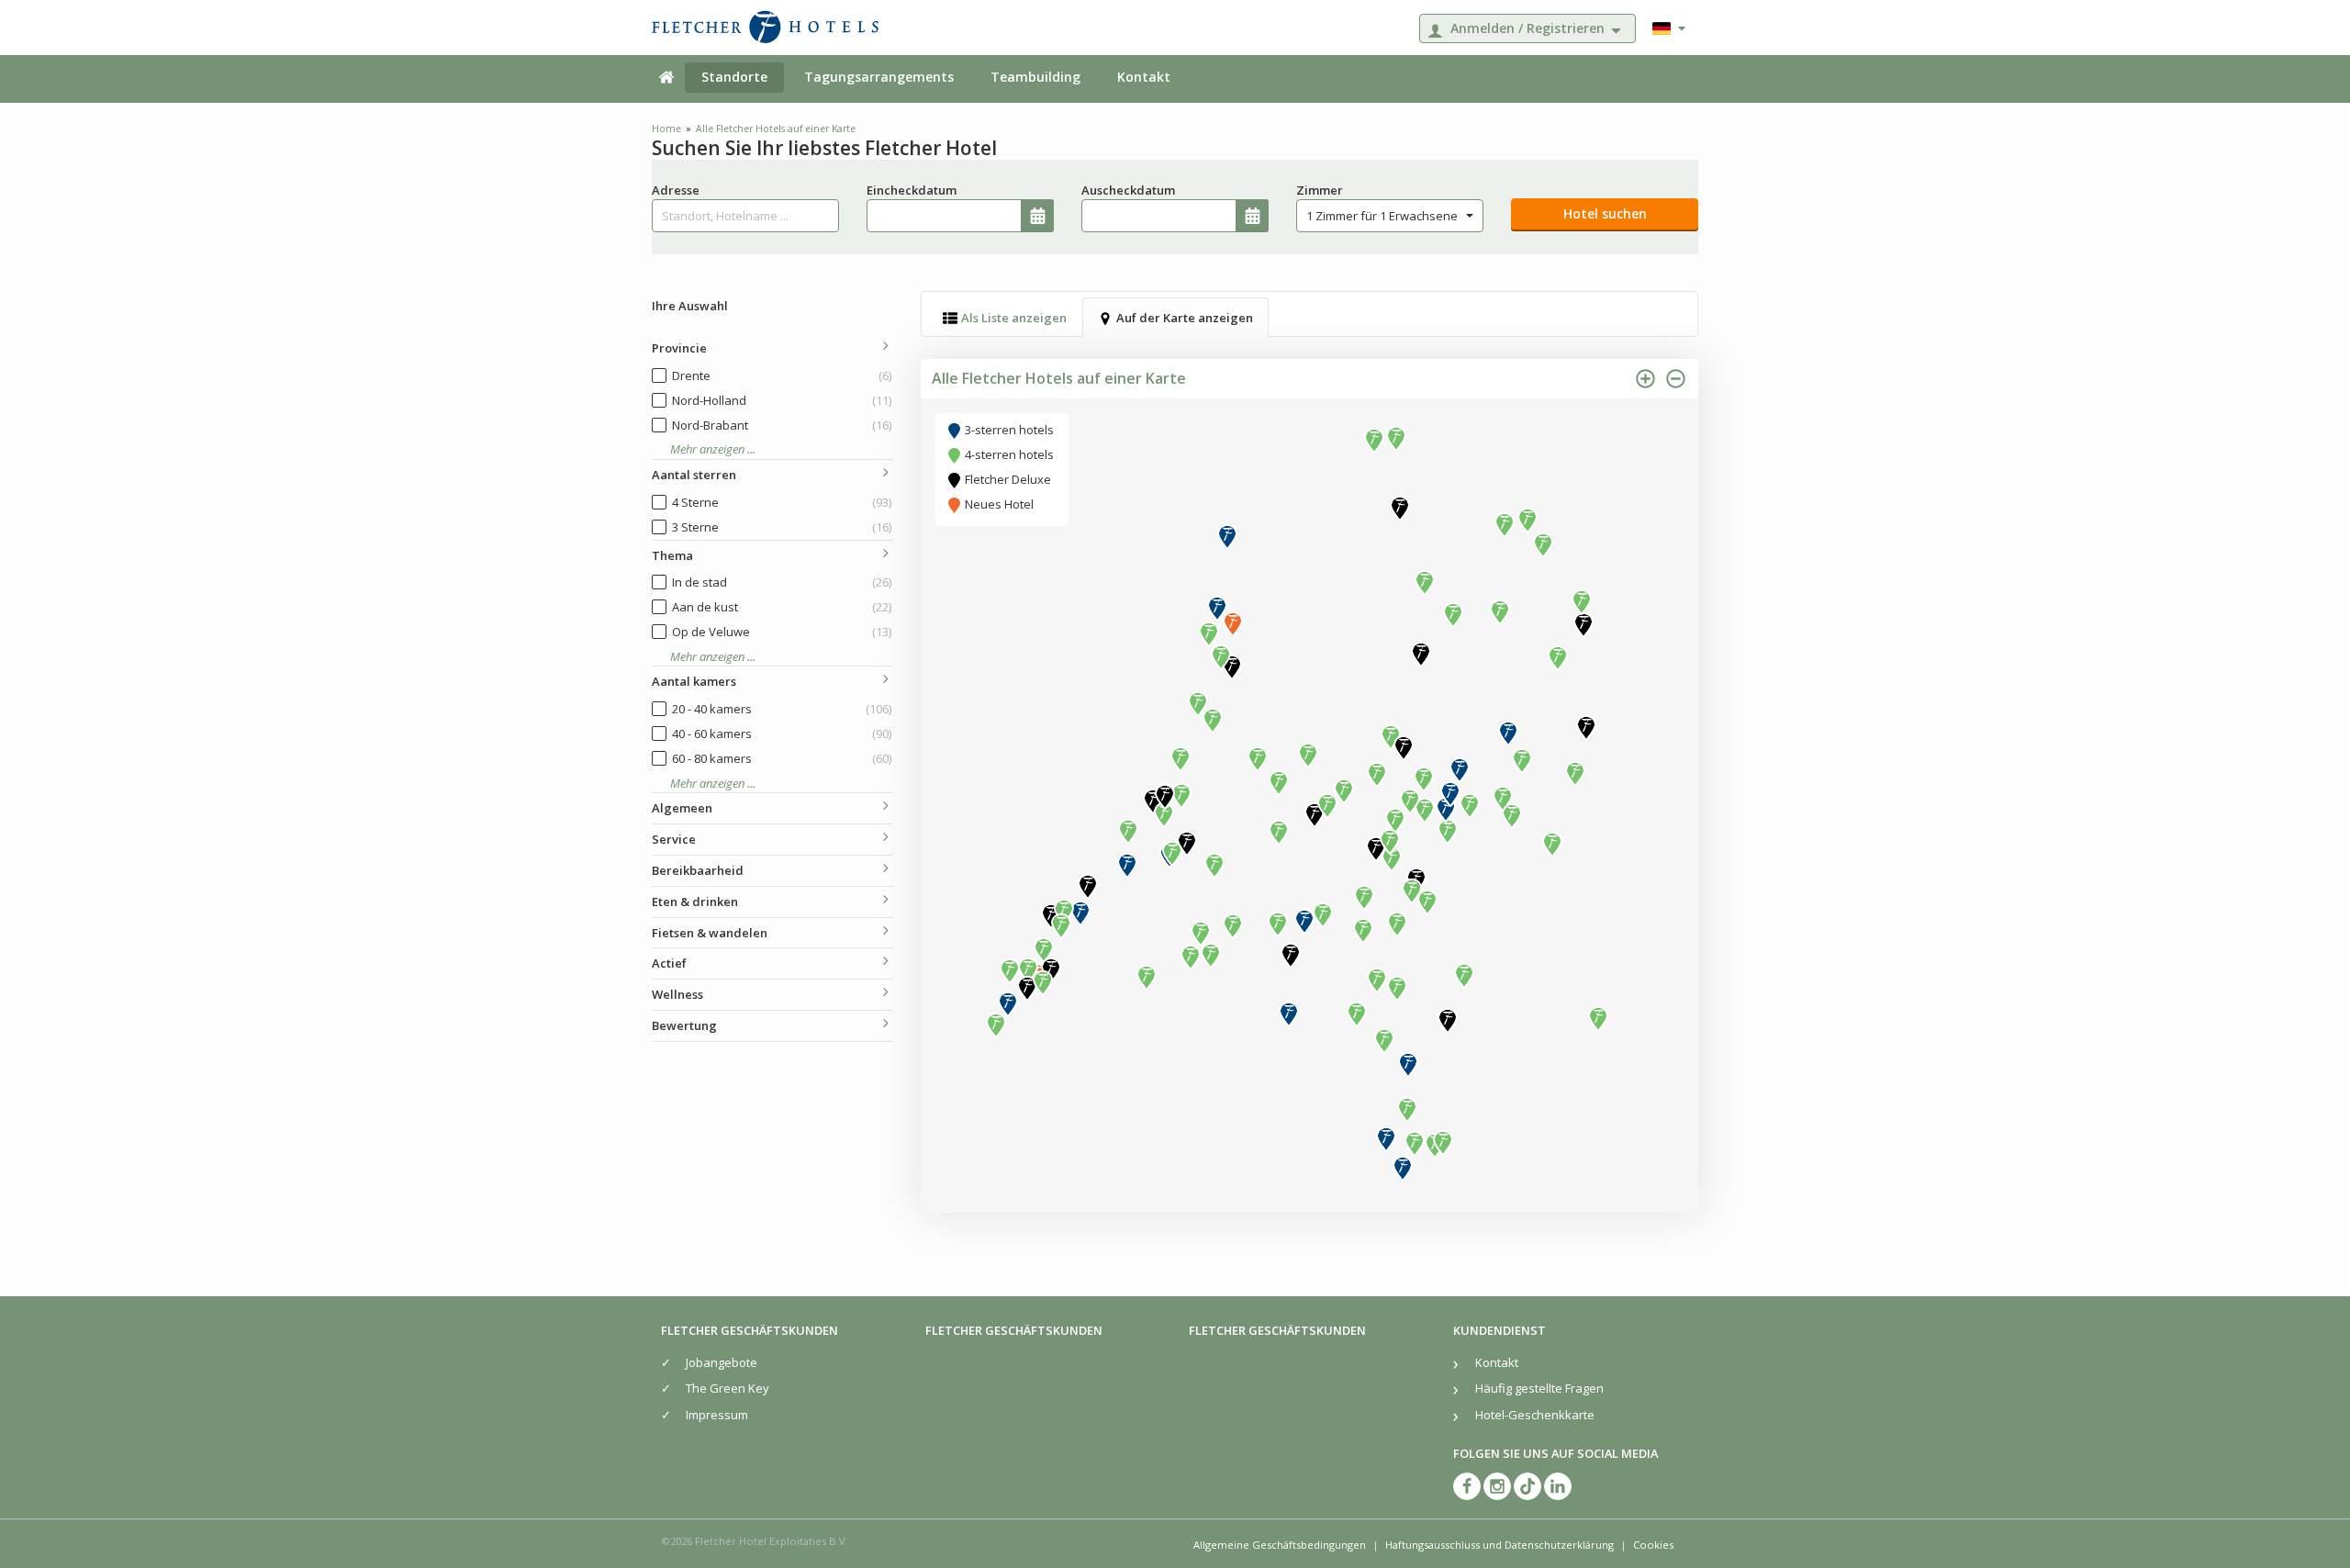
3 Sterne (782, 527)
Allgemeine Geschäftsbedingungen (1280, 1545)
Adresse (676, 190)
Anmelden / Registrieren (1527, 28)
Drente (782, 375)
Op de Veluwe (782, 632)
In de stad (782, 582)
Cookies (1653, 1545)
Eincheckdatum (912, 190)
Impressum (717, 1415)
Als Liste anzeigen (1014, 318)
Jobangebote (722, 1362)
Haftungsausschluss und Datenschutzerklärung (1500, 1545)
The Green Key (727, 1388)
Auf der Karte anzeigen (1185, 318)
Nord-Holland (782, 400)
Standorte (734, 77)
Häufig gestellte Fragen (1539, 1388)
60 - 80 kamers (782, 758)
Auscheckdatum (1128, 190)
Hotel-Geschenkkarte (1535, 1415)
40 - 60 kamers (782, 734)
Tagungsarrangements (879, 77)
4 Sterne (782, 502)
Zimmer (1320, 190)
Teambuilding (1035, 77)
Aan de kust (782, 607)
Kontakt (1144, 77)
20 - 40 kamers (782, 709)
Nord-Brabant (782, 425)
